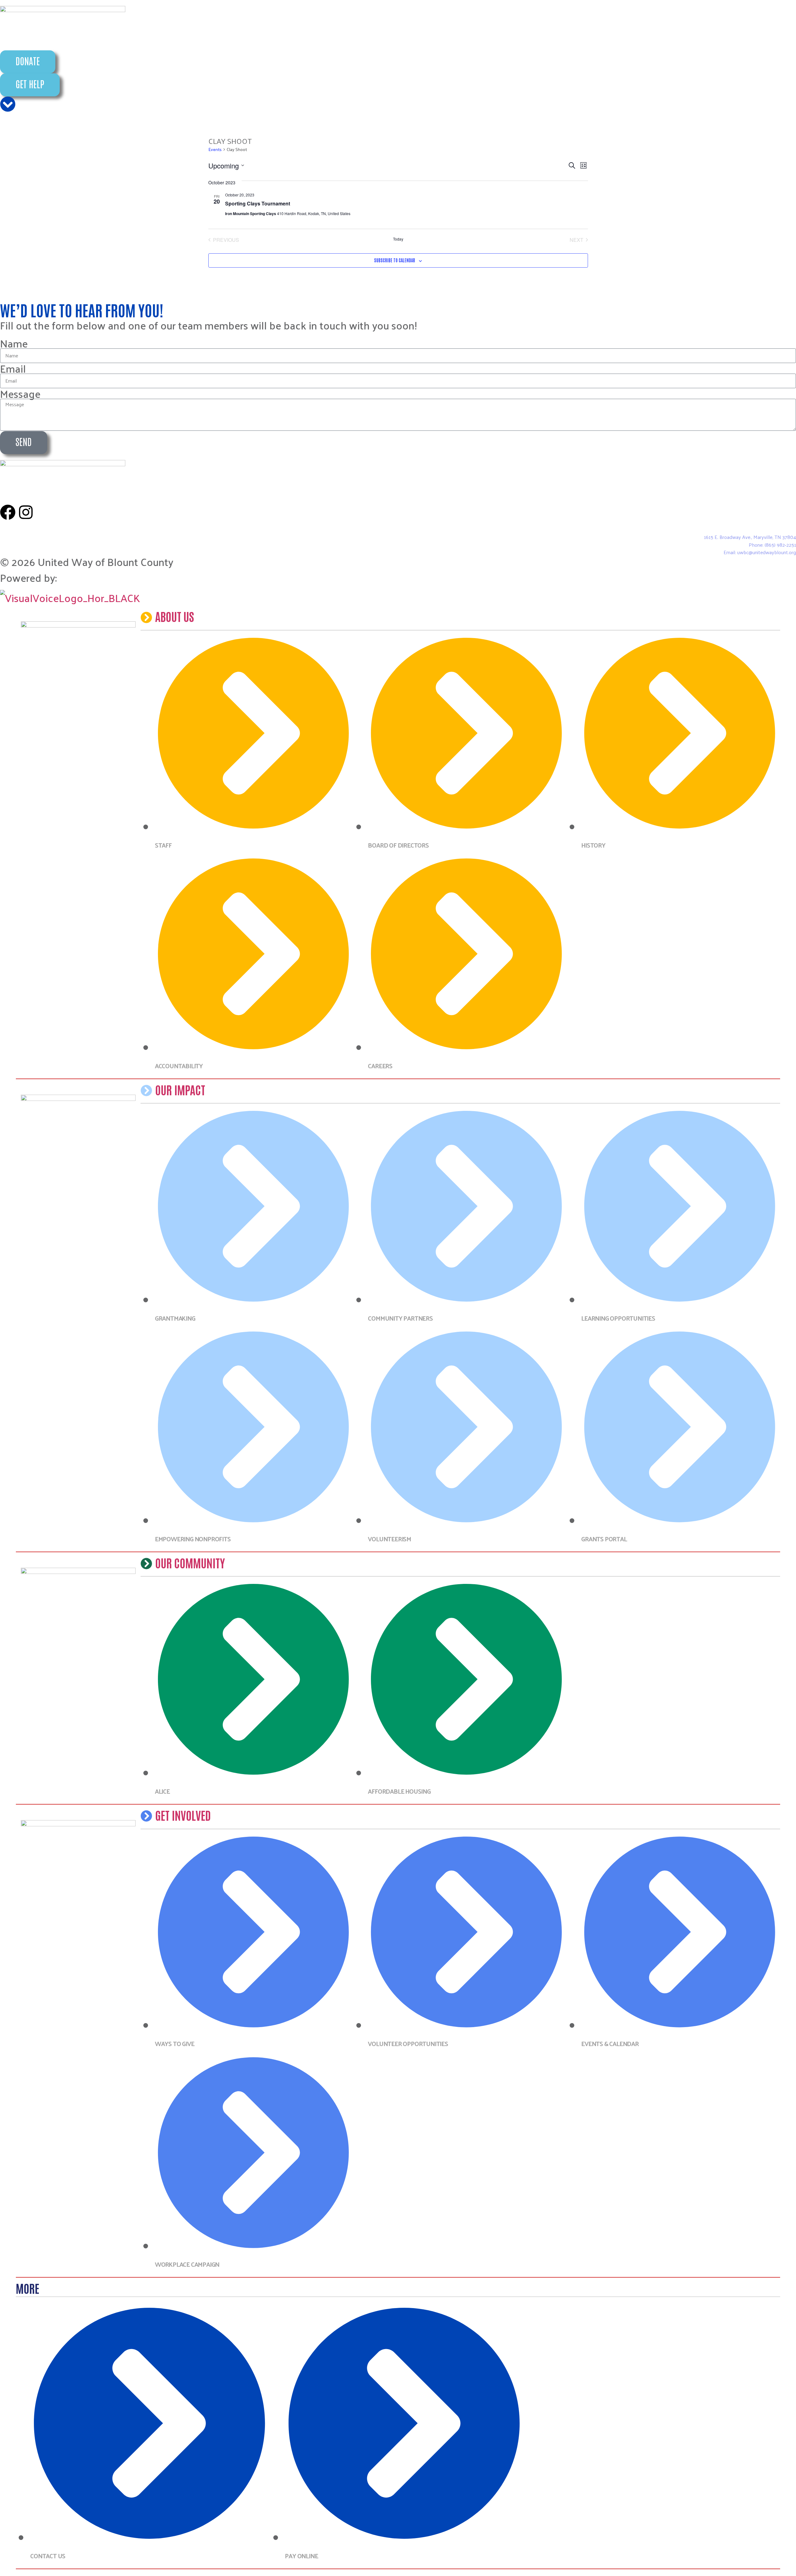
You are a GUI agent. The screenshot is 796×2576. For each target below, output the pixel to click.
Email (13, 368)
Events (215, 150)
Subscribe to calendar (395, 260)
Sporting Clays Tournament (258, 203)
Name (14, 343)
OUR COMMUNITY (190, 1562)
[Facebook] (8, 512)
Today (398, 239)
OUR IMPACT (180, 1089)
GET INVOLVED (183, 1815)
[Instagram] (26, 512)
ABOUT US (175, 616)
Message (20, 393)
